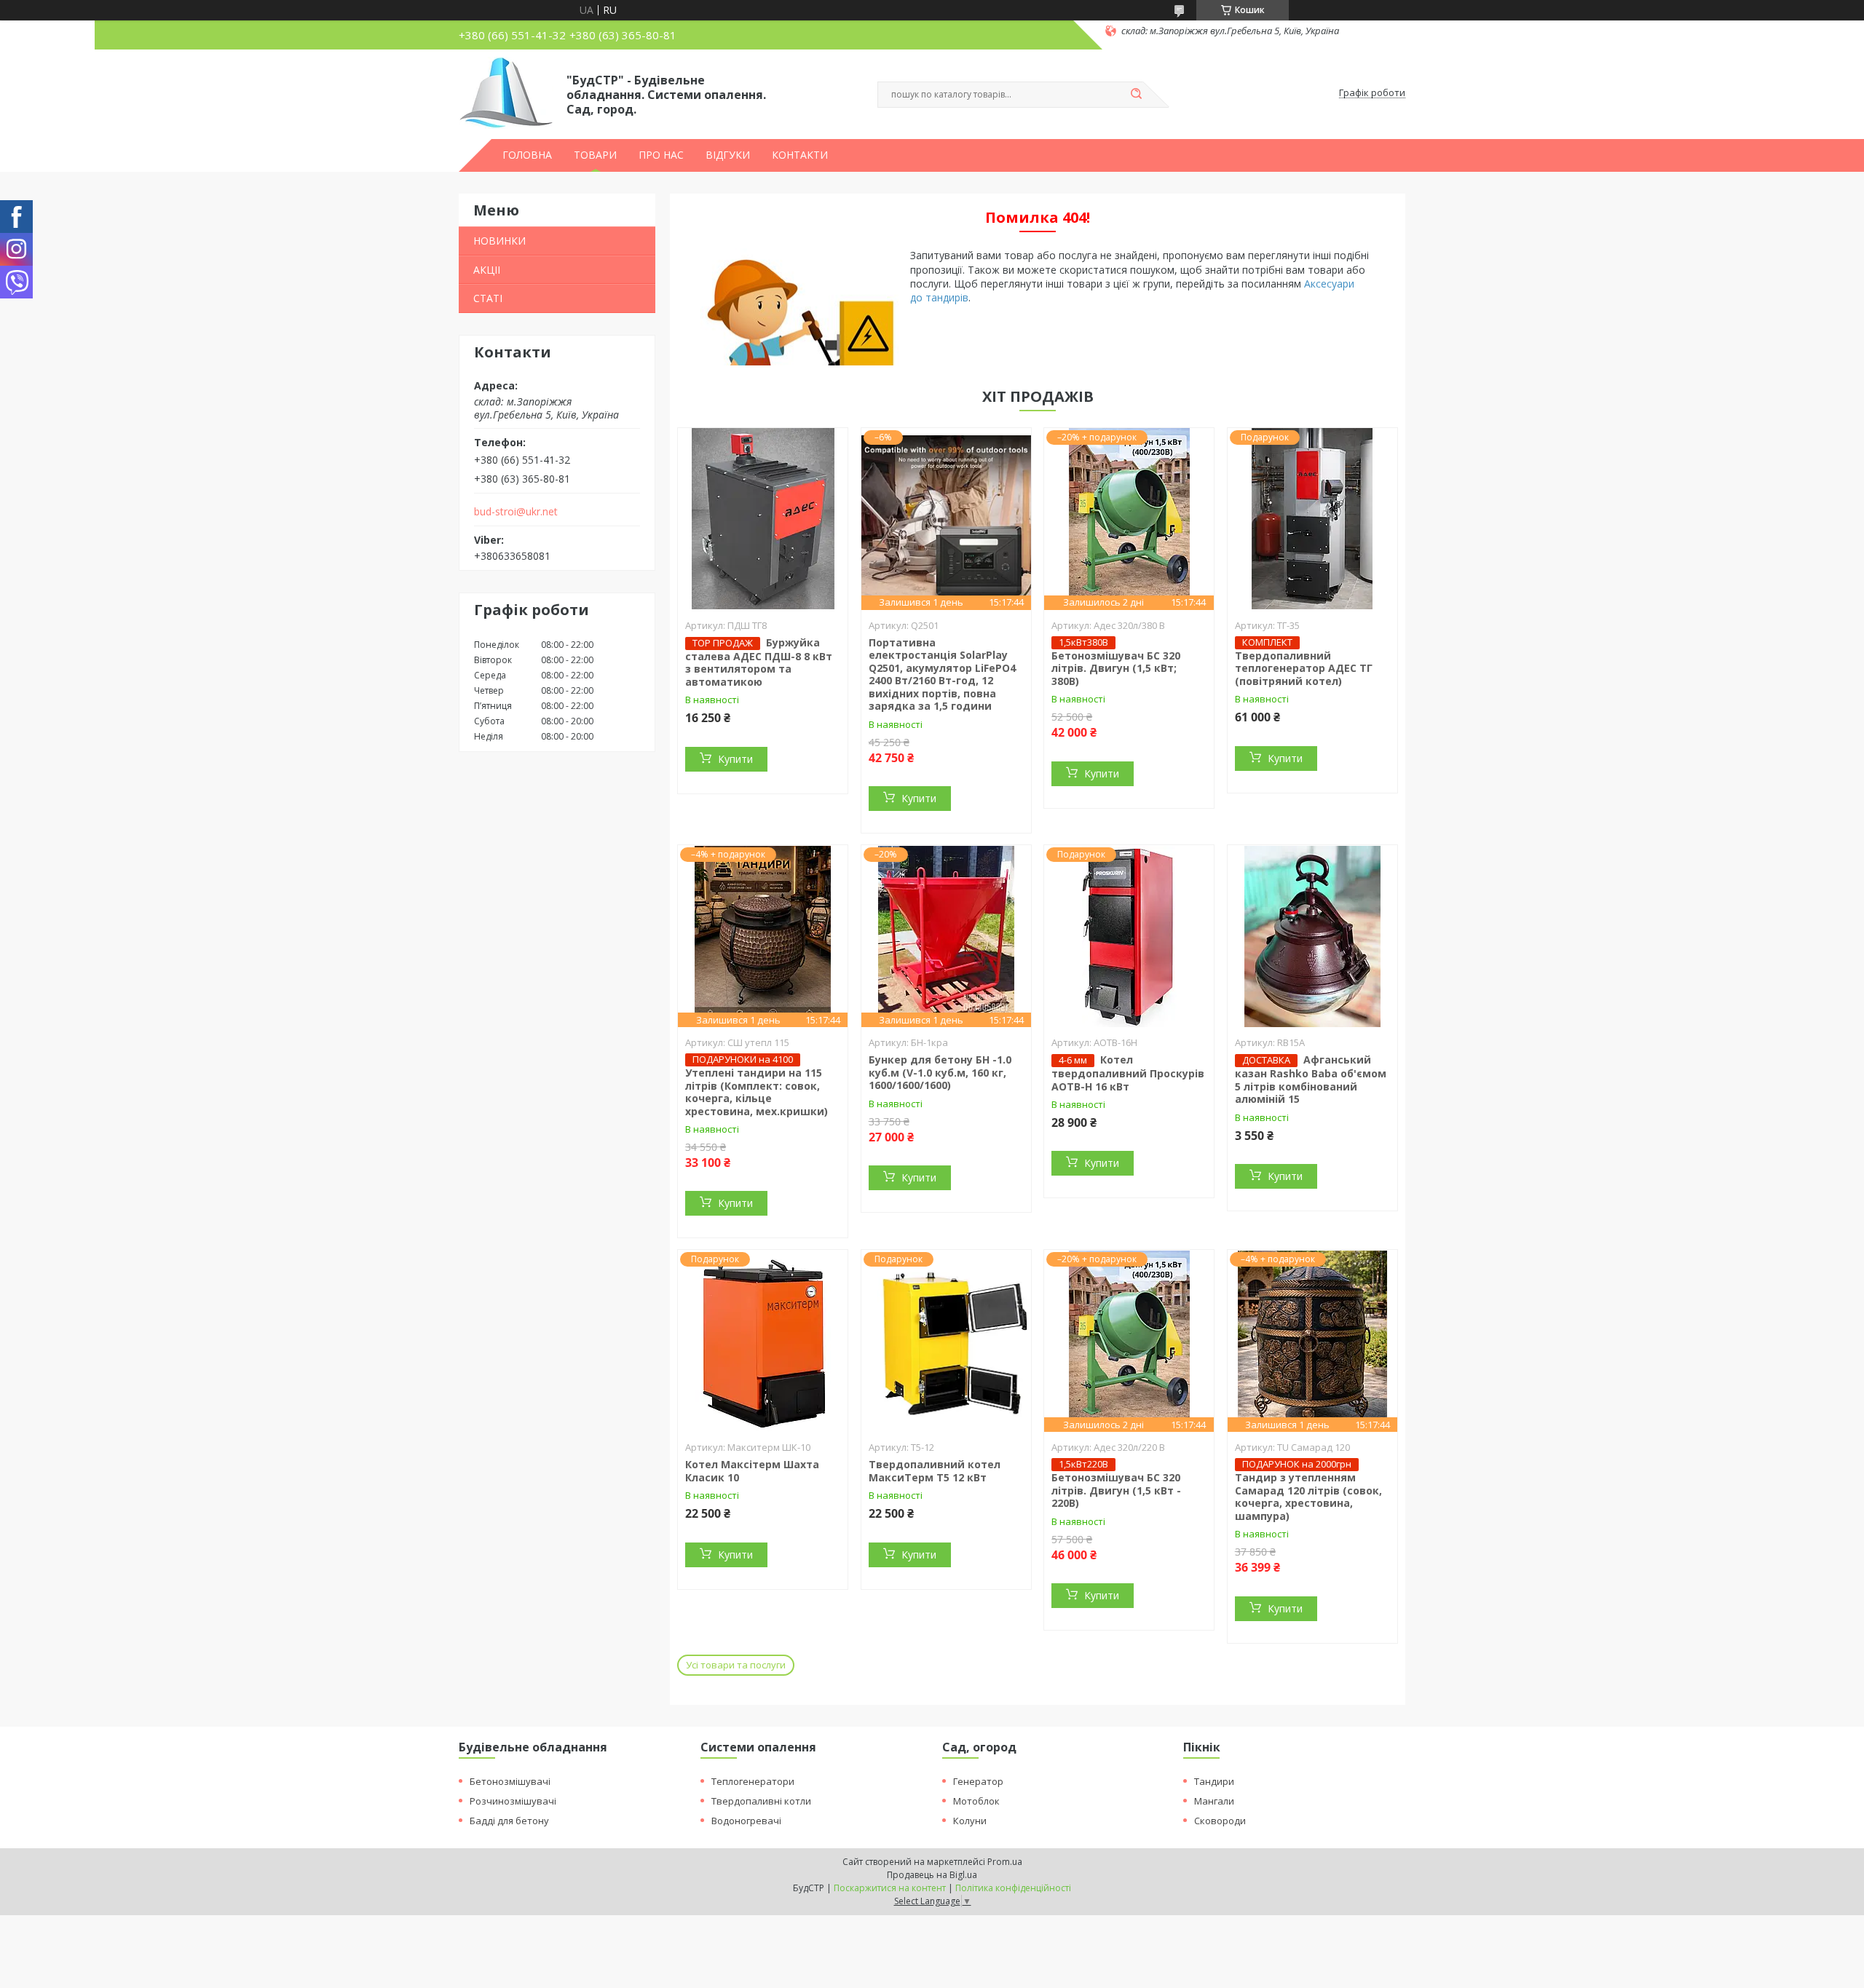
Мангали (1214, 1801)
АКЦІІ (487, 270)
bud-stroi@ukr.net (516, 512)
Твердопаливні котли (761, 1801)
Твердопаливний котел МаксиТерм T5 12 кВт (935, 1471)
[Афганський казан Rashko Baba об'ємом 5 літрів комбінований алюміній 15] (1312, 936)
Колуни (970, 1821)
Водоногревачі (746, 1821)
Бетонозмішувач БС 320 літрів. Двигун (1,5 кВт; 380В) (1116, 668)
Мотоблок (976, 1801)
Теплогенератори (753, 1781)
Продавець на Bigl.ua (932, 1875)
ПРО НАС (661, 155)
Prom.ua (1005, 1862)
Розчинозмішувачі (513, 1801)
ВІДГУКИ (728, 155)
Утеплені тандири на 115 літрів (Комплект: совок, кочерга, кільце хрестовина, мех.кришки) (757, 1092)
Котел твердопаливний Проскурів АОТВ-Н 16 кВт (1128, 1073)
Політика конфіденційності (1013, 1888)
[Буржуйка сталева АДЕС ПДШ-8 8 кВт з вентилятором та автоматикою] (763, 519)
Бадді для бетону (509, 1821)
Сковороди (1220, 1821)
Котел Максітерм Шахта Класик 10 (752, 1471)
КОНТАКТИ (800, 155)
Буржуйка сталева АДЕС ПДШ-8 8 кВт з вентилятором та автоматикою (759, 662)
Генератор (978, 1781)
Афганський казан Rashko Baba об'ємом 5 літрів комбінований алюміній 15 (1311, 1079)
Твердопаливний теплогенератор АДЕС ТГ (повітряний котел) (1304, 668)
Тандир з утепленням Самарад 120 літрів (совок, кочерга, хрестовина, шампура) (1308, 1497)
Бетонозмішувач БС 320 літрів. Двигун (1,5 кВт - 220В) (1116, 1490)
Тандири (1214, 1781)
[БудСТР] (506, 93)
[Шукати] (1136, 95)
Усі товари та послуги (736, 1665)
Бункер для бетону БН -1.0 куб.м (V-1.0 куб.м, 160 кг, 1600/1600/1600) (940, 1072)
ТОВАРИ (595, 155)
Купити (735, 759)
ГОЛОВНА (527, 155)
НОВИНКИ (499, 241)
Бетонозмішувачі (510, 1781)
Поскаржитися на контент (890, 1888)
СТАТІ (488, 298)
